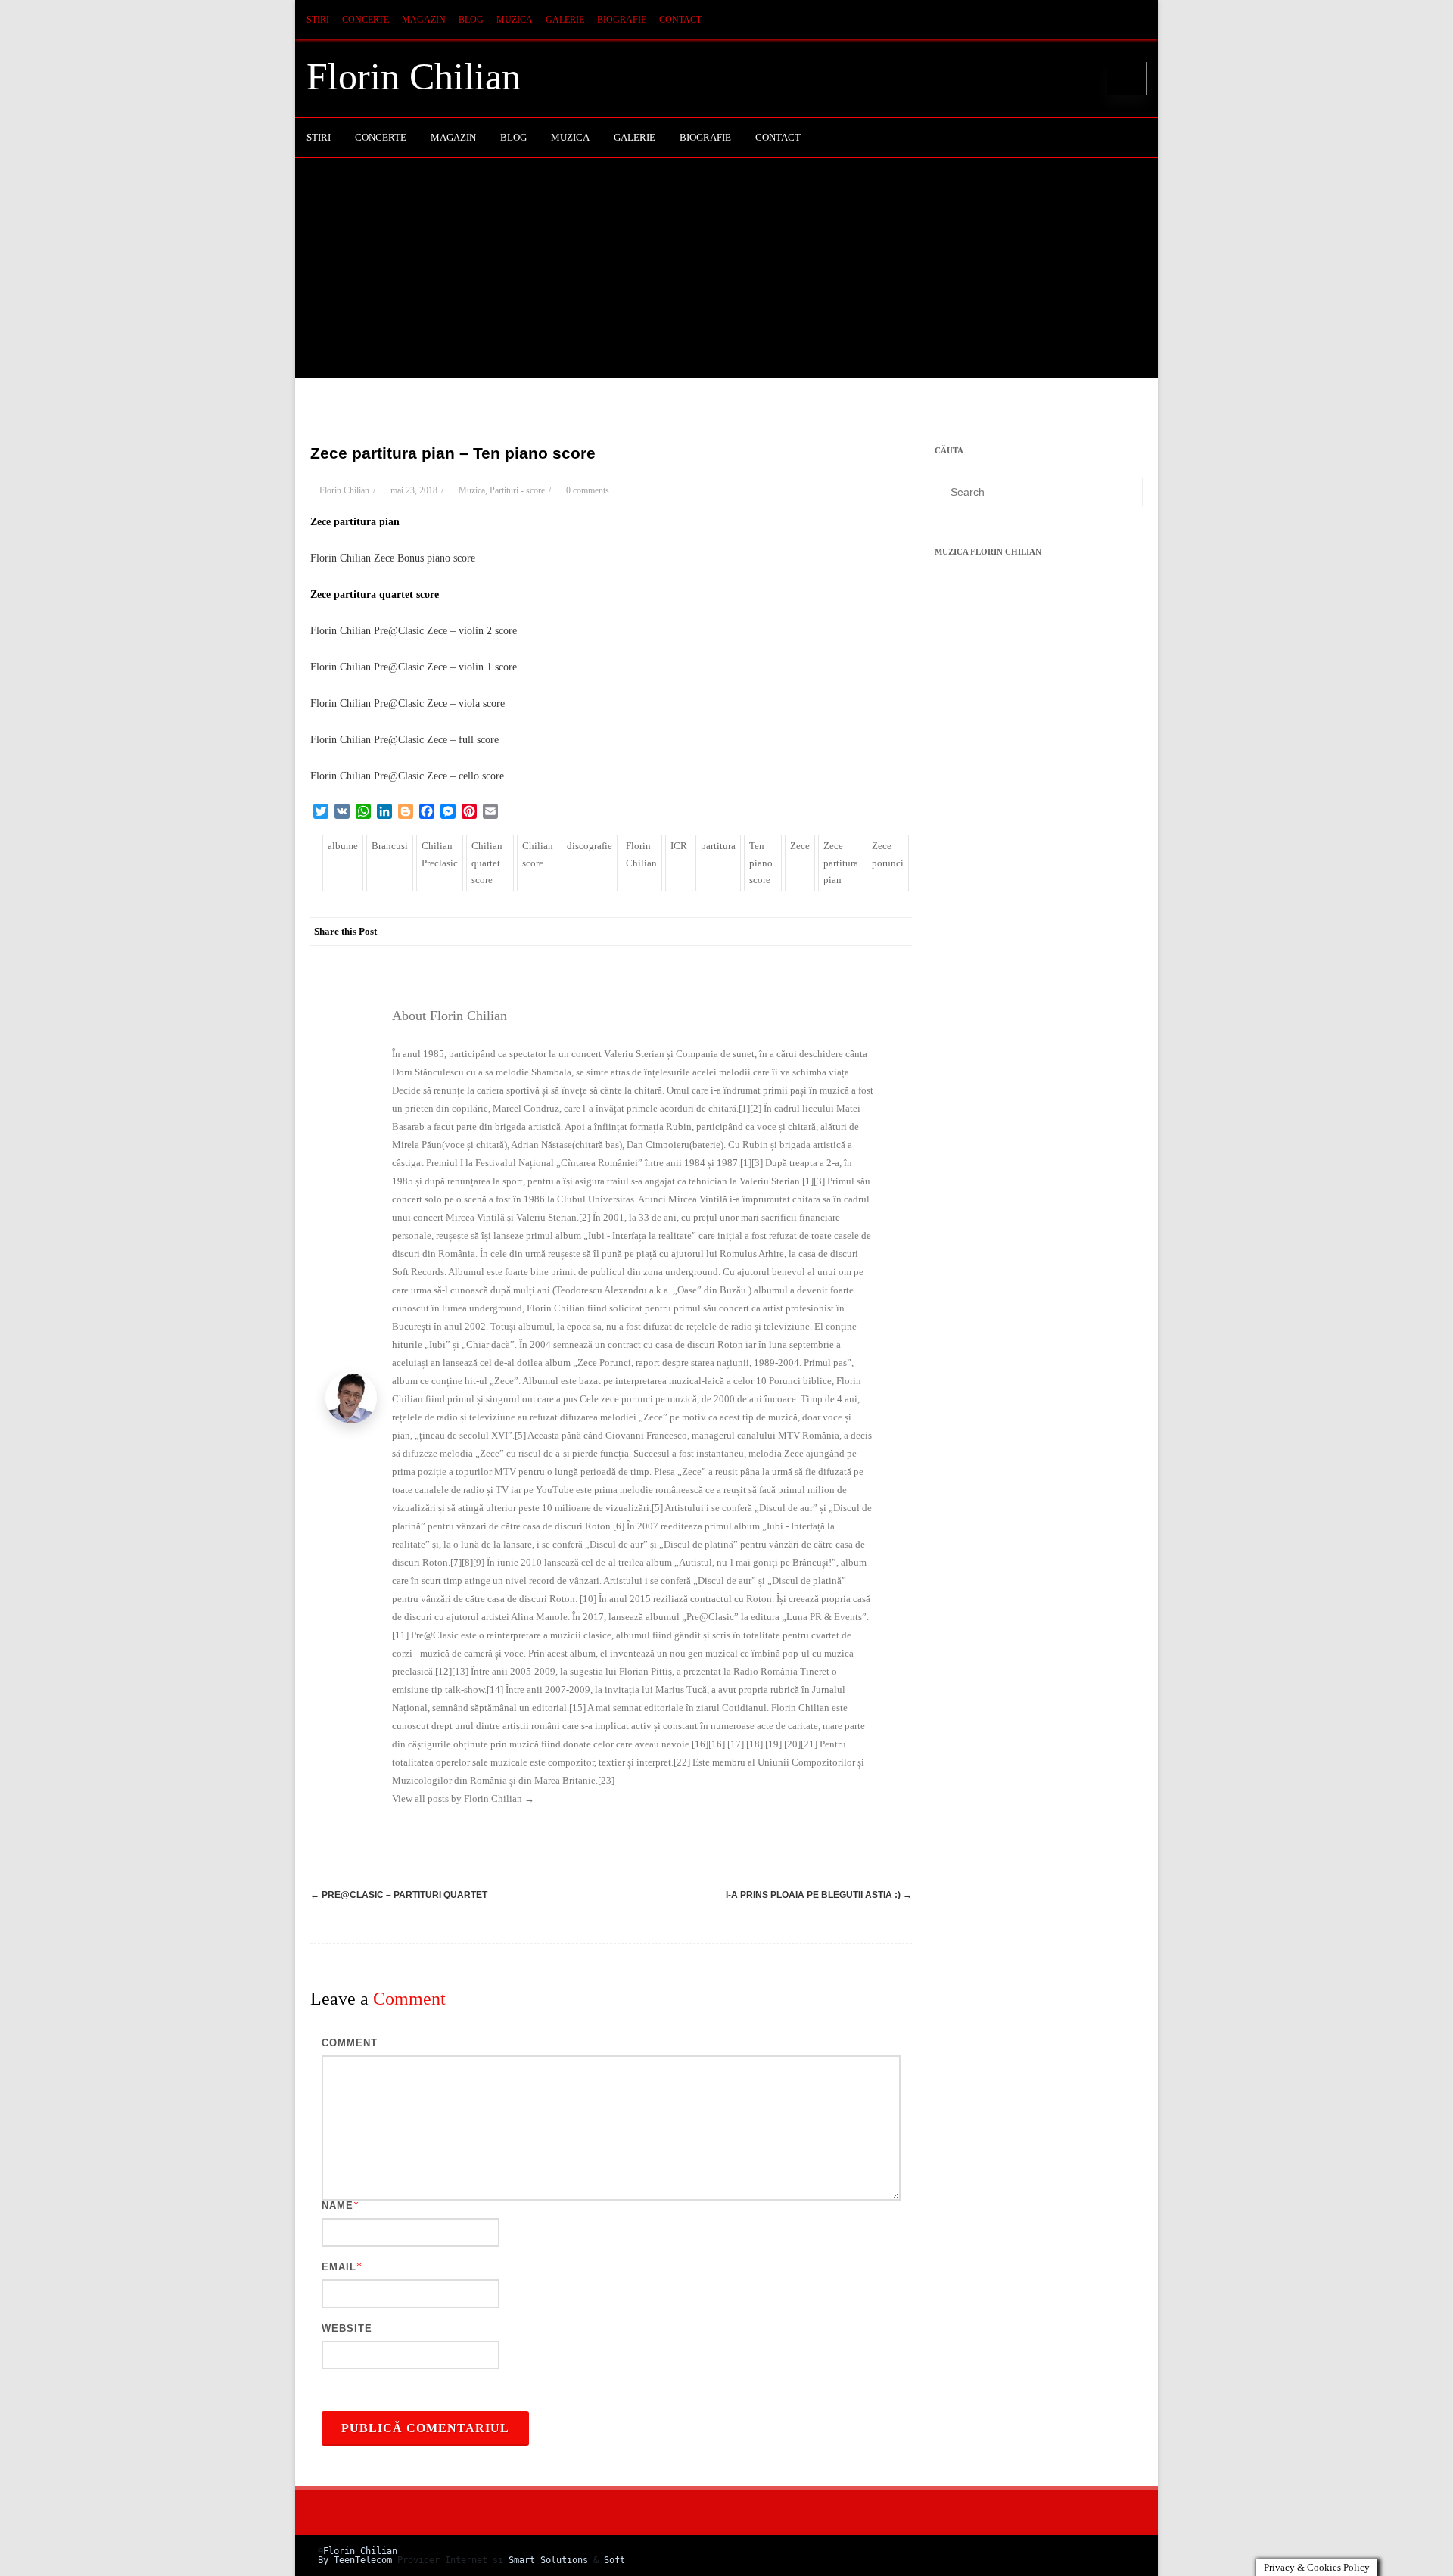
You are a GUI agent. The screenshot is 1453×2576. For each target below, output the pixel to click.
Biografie (622, 20)
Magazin (424, 20)
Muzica (515, 20)
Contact (680, 20)
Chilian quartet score (487, 863)
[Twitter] (776, 932)
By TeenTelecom (355, 2560)
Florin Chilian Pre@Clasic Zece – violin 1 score (414, 667)
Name (338, 2206)
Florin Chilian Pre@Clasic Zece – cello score (407, 776)
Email (339, 2267)
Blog (471, 20)
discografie (590, 846)
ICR (679, 846)
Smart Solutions (548, 2560)
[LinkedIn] (836, 932)
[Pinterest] (806, 932)
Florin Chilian (414, 76)
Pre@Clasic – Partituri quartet (399, 1895)
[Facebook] (745, 932)
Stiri (318, 20)
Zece (800, 846)
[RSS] (1131, 20)
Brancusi (390, 846)
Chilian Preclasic (440, 854)
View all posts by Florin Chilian (463, 1798)
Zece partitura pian (841, 863)
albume (343, 846)
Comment (350, 2043)
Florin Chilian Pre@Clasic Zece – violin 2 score (414, 631)
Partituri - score (517, 490)
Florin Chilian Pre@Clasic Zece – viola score (408, 703)
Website (347, 2328)
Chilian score (538, 854)
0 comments (588, 490)
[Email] (897, 932)
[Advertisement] (726, 272)
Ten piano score (761, 863)
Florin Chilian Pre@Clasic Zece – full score (404, 740)
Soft (614, 2560)
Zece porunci (888, 854)
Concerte (366, 20)
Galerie (565, 20)
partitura (718, 846)
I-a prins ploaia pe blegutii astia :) (819, 1895)
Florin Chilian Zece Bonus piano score (393, 558)
